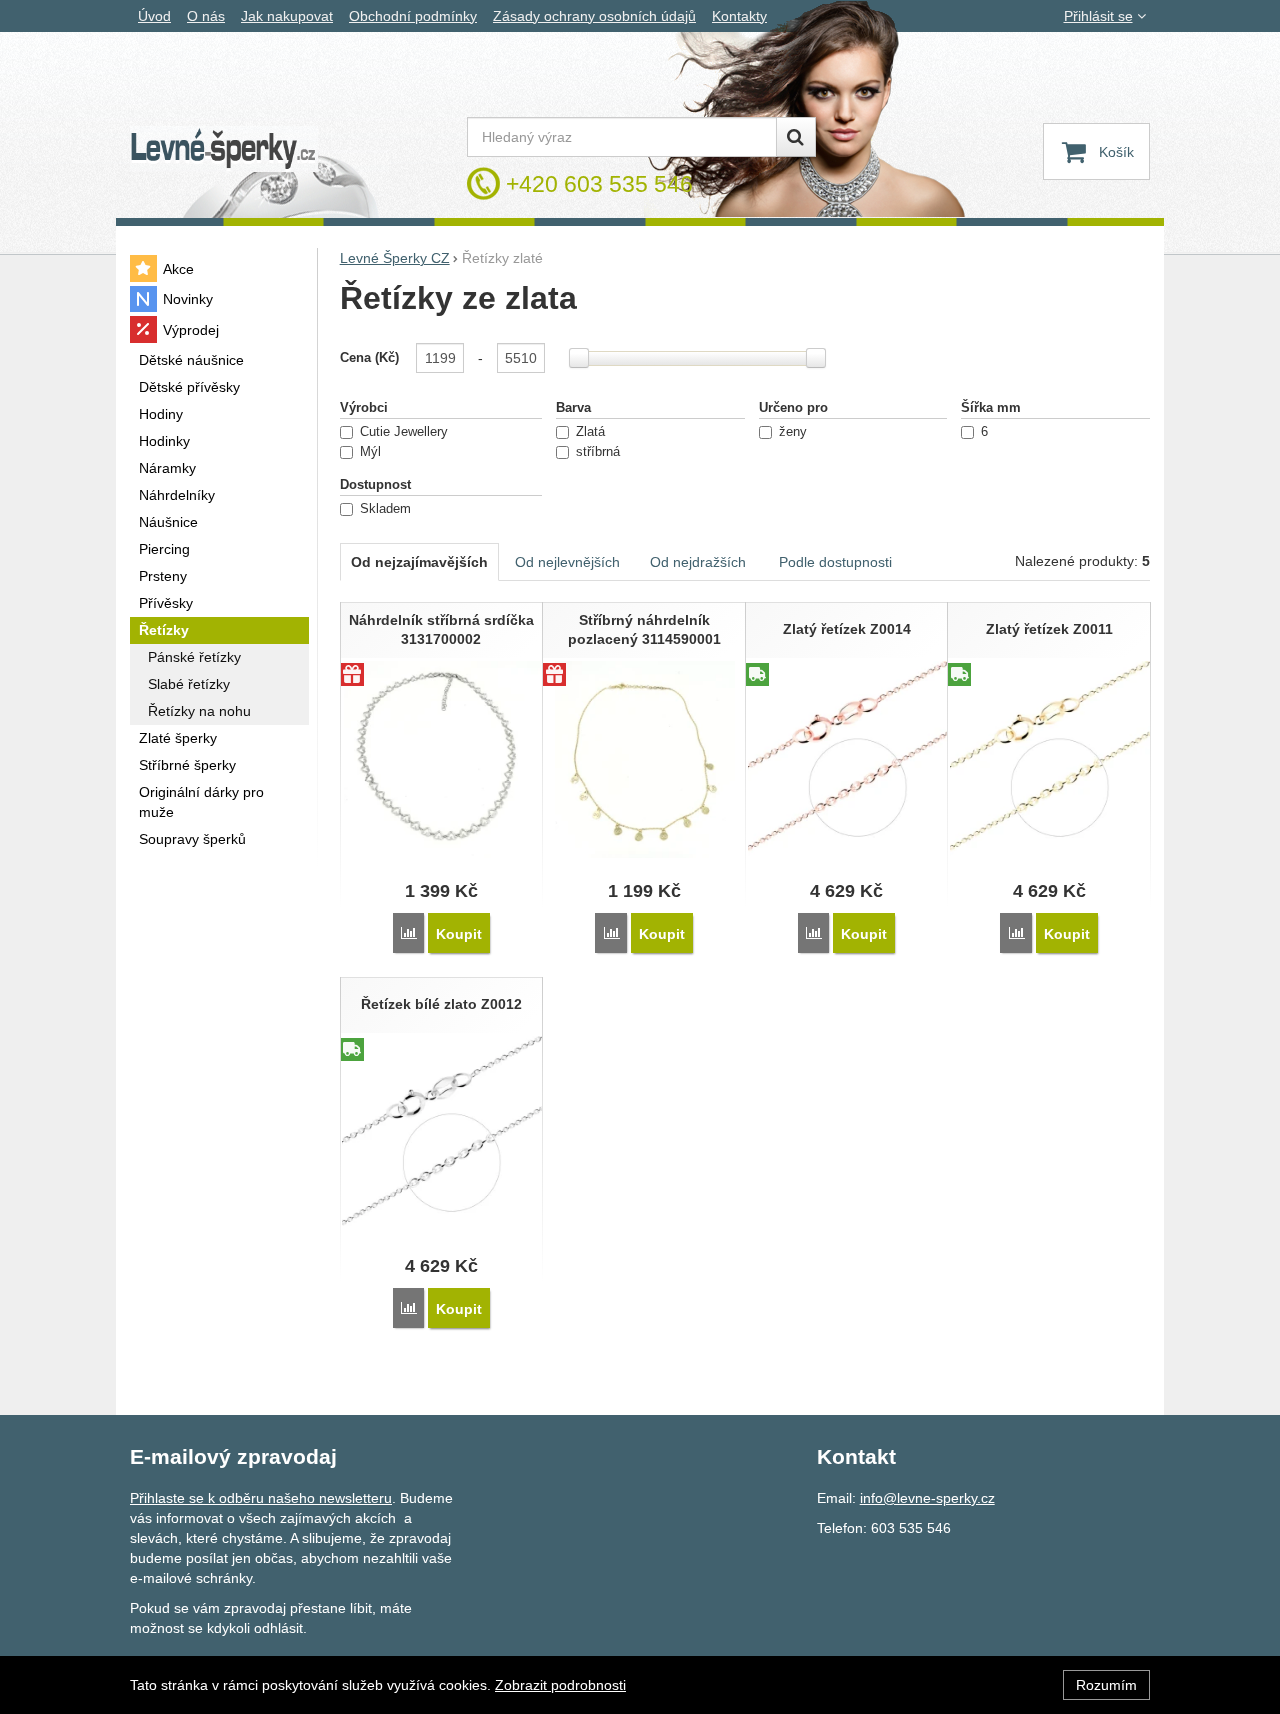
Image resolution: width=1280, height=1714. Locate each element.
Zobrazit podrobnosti (560, 1685)
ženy (793, 432)
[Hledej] (796, 137)
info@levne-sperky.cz (927, 1498)
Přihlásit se (1098, 16)
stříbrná (598, 452)
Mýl (370, 452)
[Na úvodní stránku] (224, 149)
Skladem (385, 509)
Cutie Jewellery (404, 432)
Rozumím (1106, 1685)
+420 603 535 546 (599, 184)
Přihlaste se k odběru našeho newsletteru (261, 1498)
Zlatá (590, 432)
